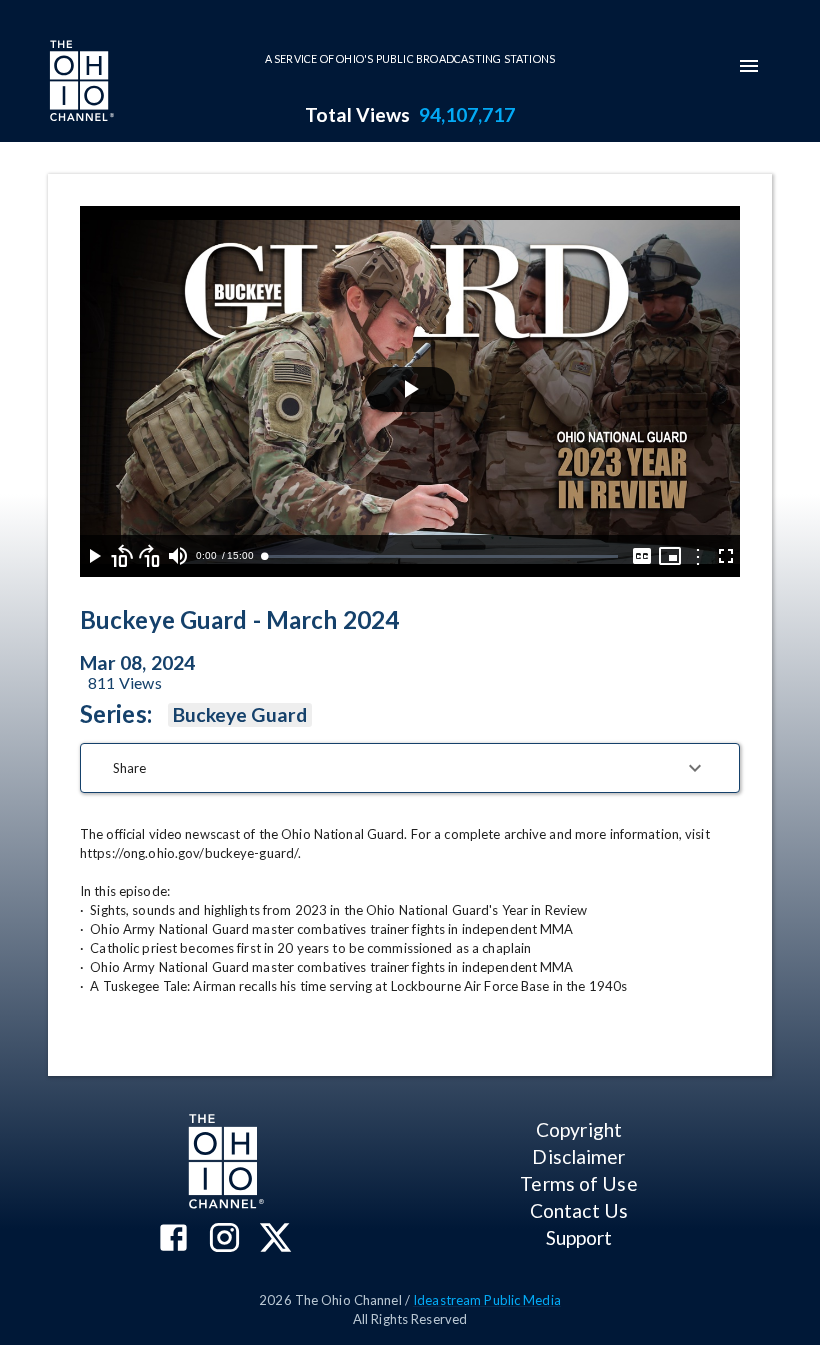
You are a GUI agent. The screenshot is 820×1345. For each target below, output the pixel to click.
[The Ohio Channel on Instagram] (224, 1239)
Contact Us (579, 1210)
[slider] (441, 556)
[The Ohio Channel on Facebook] (173, 1239)
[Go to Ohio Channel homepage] (80, 83)
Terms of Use (578, 1183)
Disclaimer (578, 1156)
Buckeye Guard (240, 714)
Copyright (579, 1129)
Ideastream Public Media (487, 1300)
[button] (410, 768)
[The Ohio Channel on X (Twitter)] (275, 1239)
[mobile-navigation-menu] (749, 66)
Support (579, 1237)
